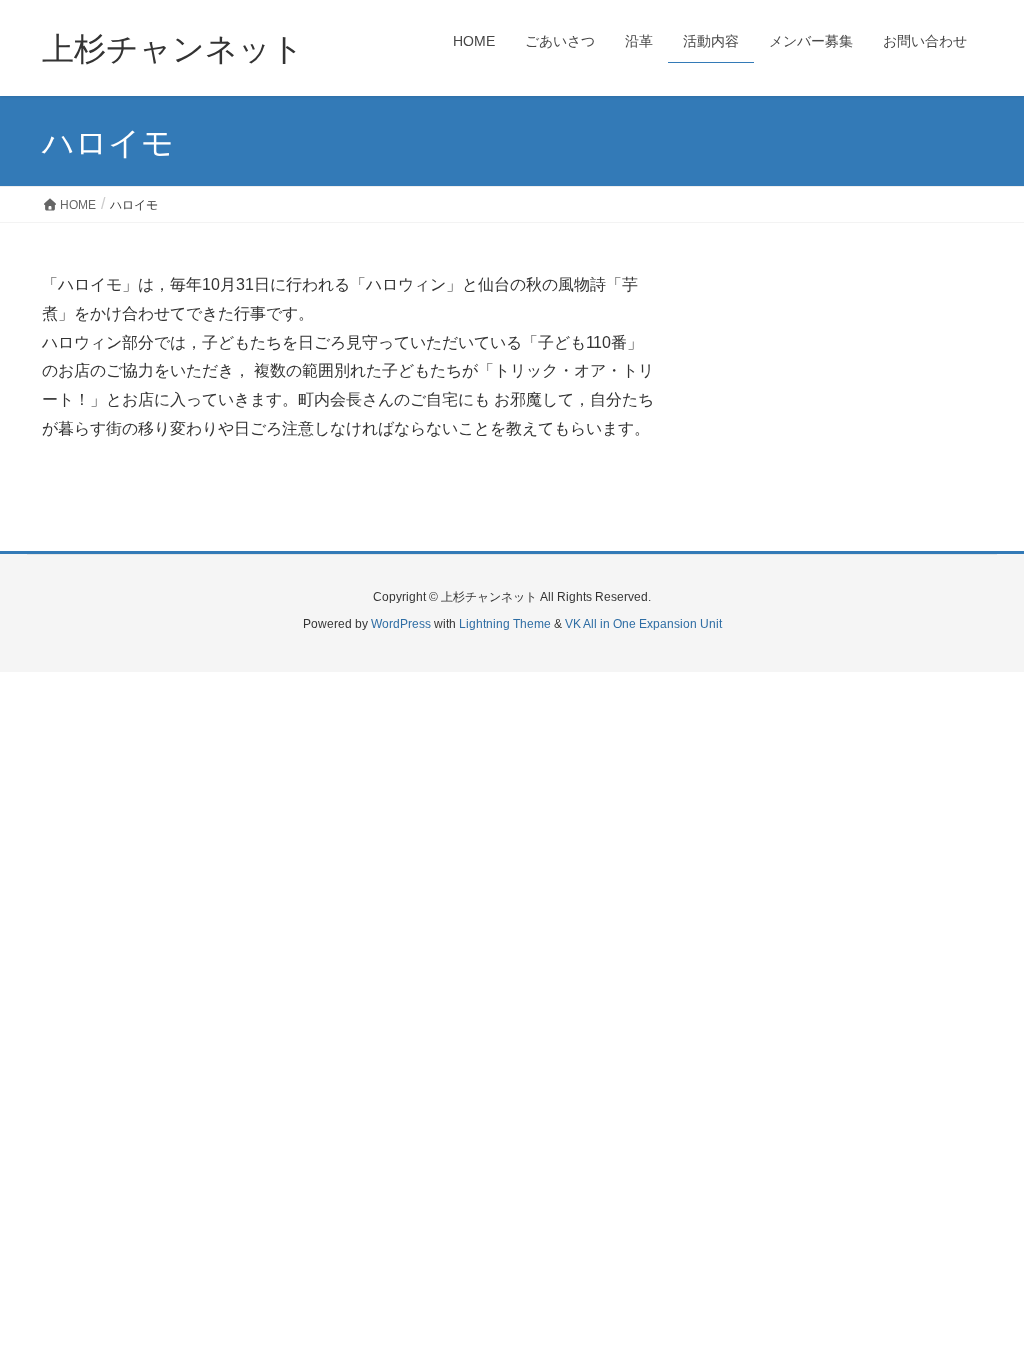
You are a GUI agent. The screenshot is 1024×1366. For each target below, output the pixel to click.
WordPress (401, 624)
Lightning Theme (505, 624)
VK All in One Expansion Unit (643, 624)
